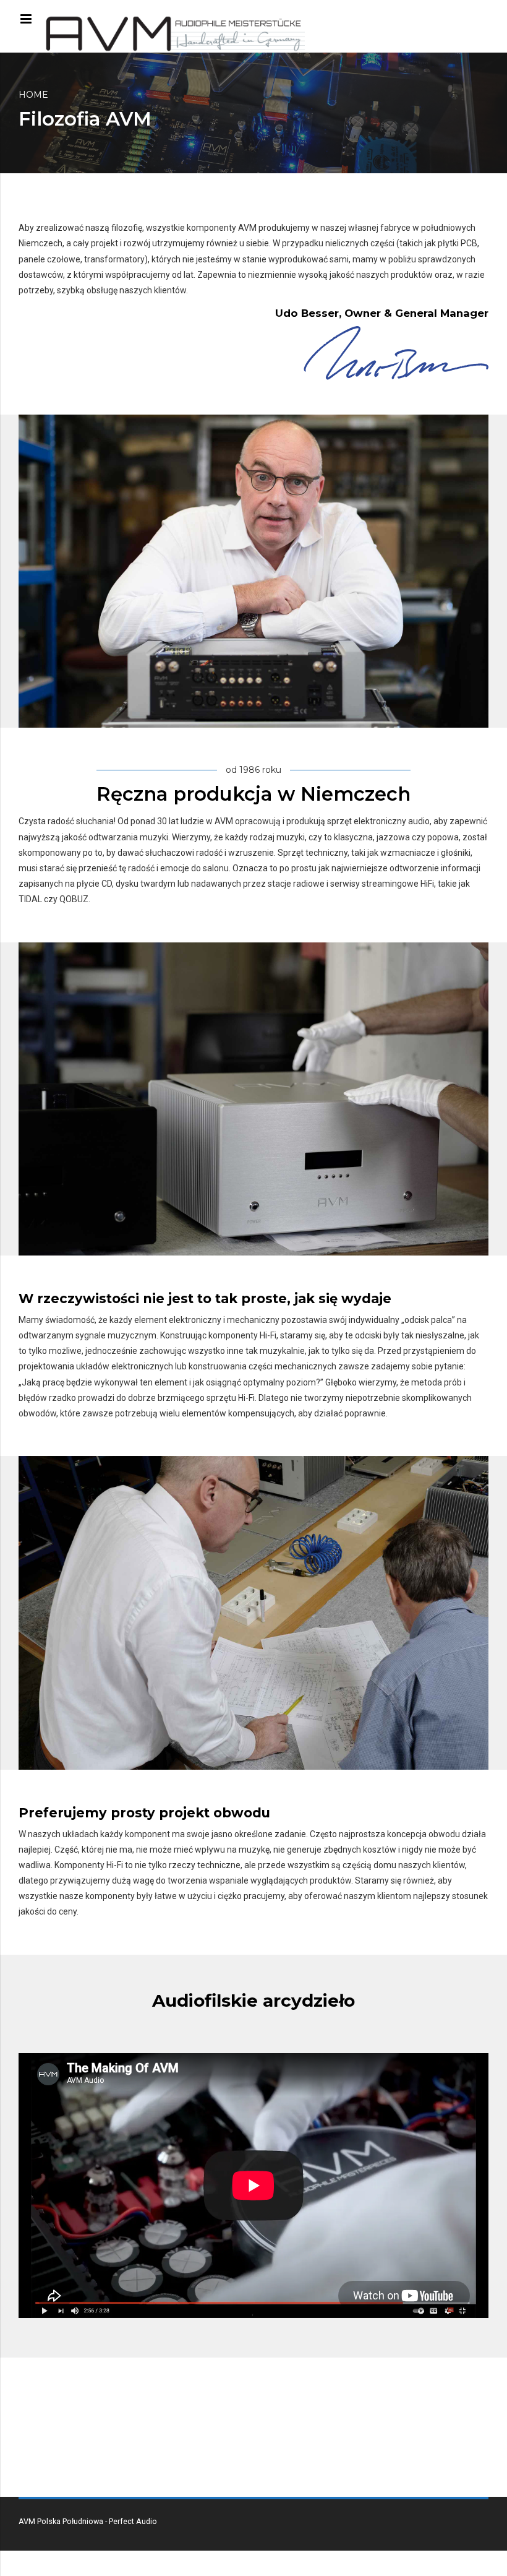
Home (33, 95)
